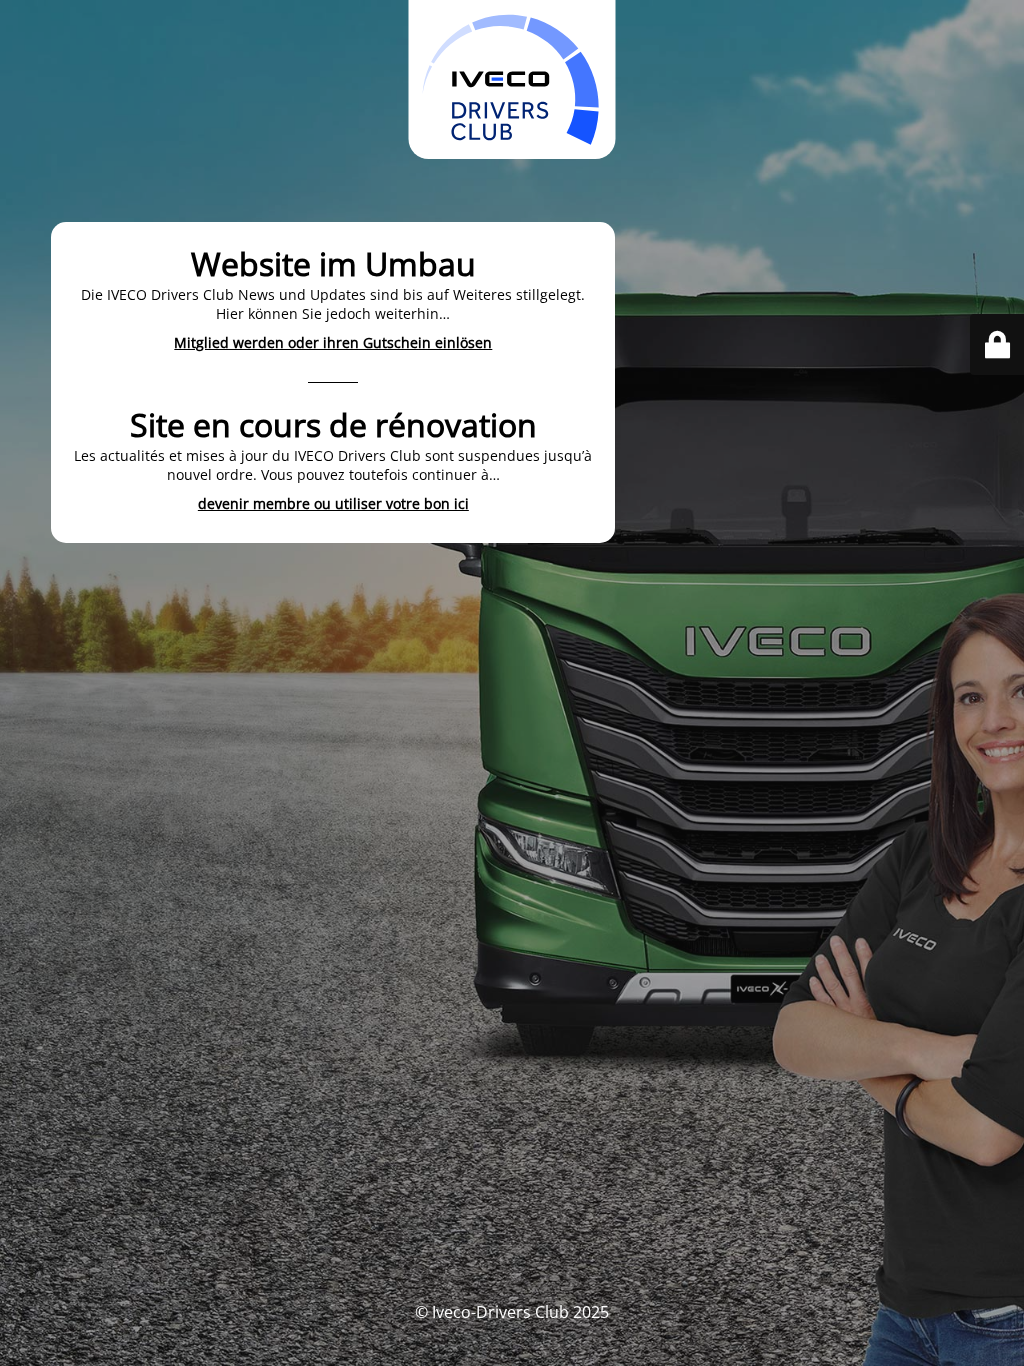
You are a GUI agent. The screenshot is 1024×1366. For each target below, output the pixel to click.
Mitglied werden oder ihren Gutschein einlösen (333, 342)
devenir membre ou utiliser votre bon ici (333, 503)
